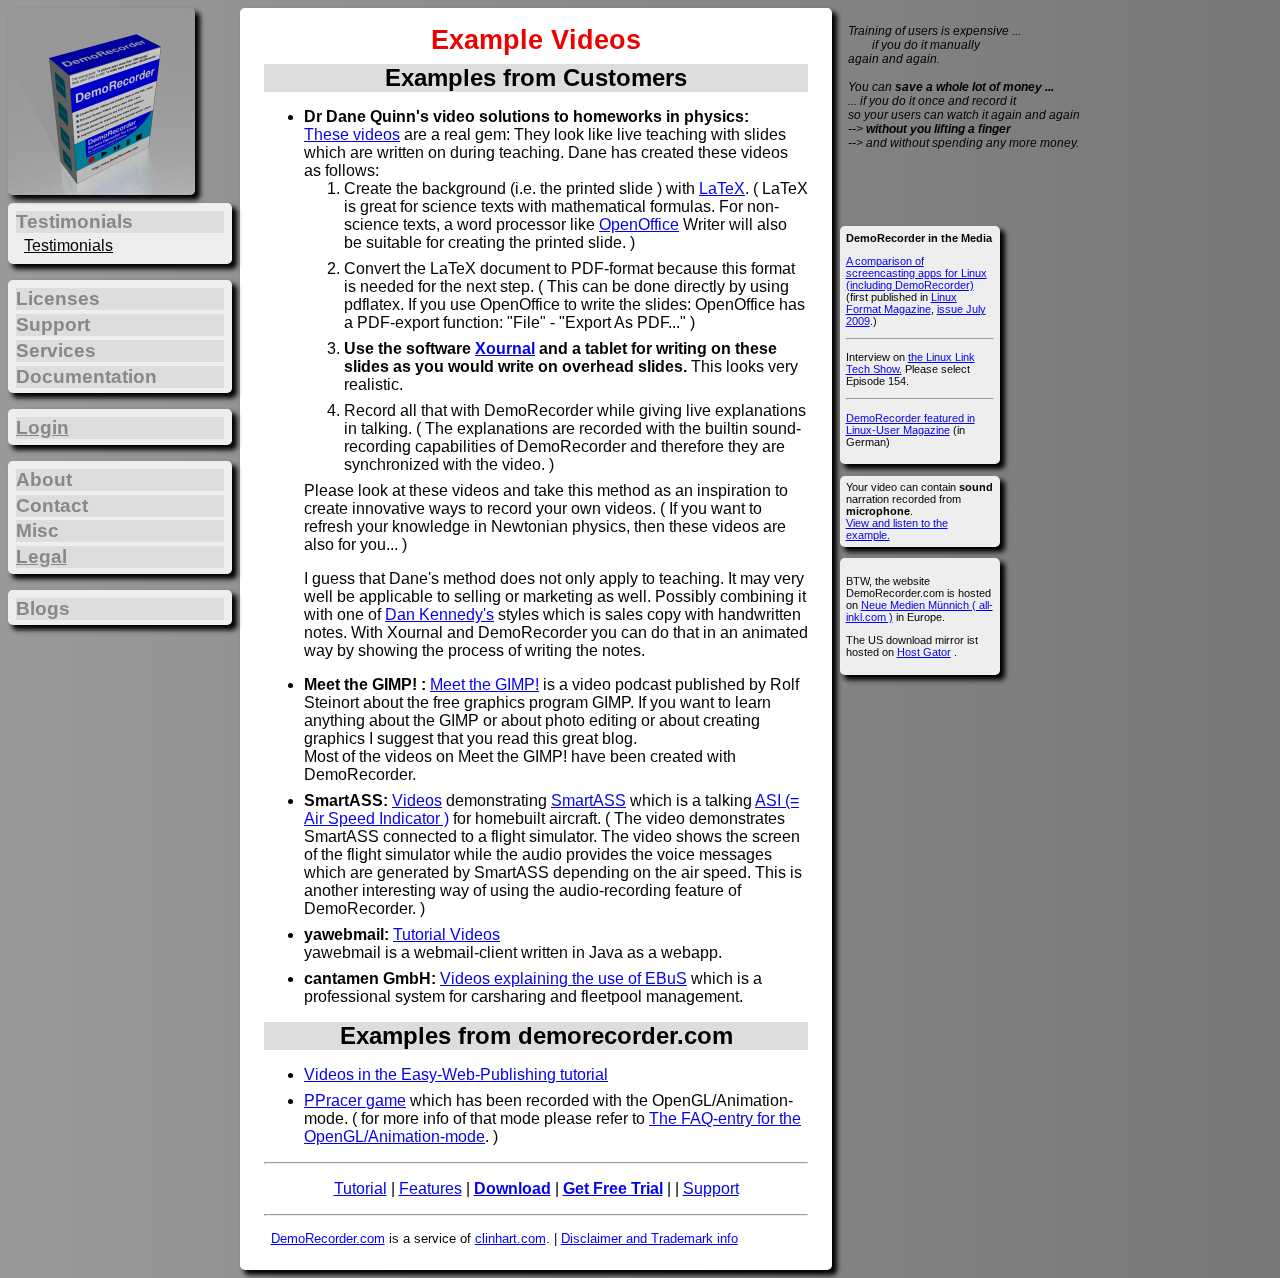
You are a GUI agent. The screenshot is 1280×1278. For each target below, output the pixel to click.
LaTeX (722, 188)
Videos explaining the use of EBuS (563, 978)
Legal (41, 556)
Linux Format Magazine (901, 303)
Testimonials (68, 245)
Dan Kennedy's (439, 614)
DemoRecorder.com (328, 1238)
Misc (37, 530)
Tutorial (360, 1188)
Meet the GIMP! (484, 684)
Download (512, 1188)
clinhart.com (510, 1238)
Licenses (58, 298)
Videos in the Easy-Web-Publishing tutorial (456, 1074)
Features (430, 1188)
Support (711, 1188)
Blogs (43, 608)
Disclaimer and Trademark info (649, 1238)
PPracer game (355, 1100)
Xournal (505, 348)
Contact (52, 505)
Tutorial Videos (446, 934)
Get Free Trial (613, 1188)
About (44, 479)
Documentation (86, 376)
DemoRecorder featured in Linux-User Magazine (910, 424)
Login (42, 427)
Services (56, 350)
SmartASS (588, 800)
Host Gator (924, 652)
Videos (417, 800)
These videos (352, 134)
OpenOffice (639, 224)
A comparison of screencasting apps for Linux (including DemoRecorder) (916, 273)
